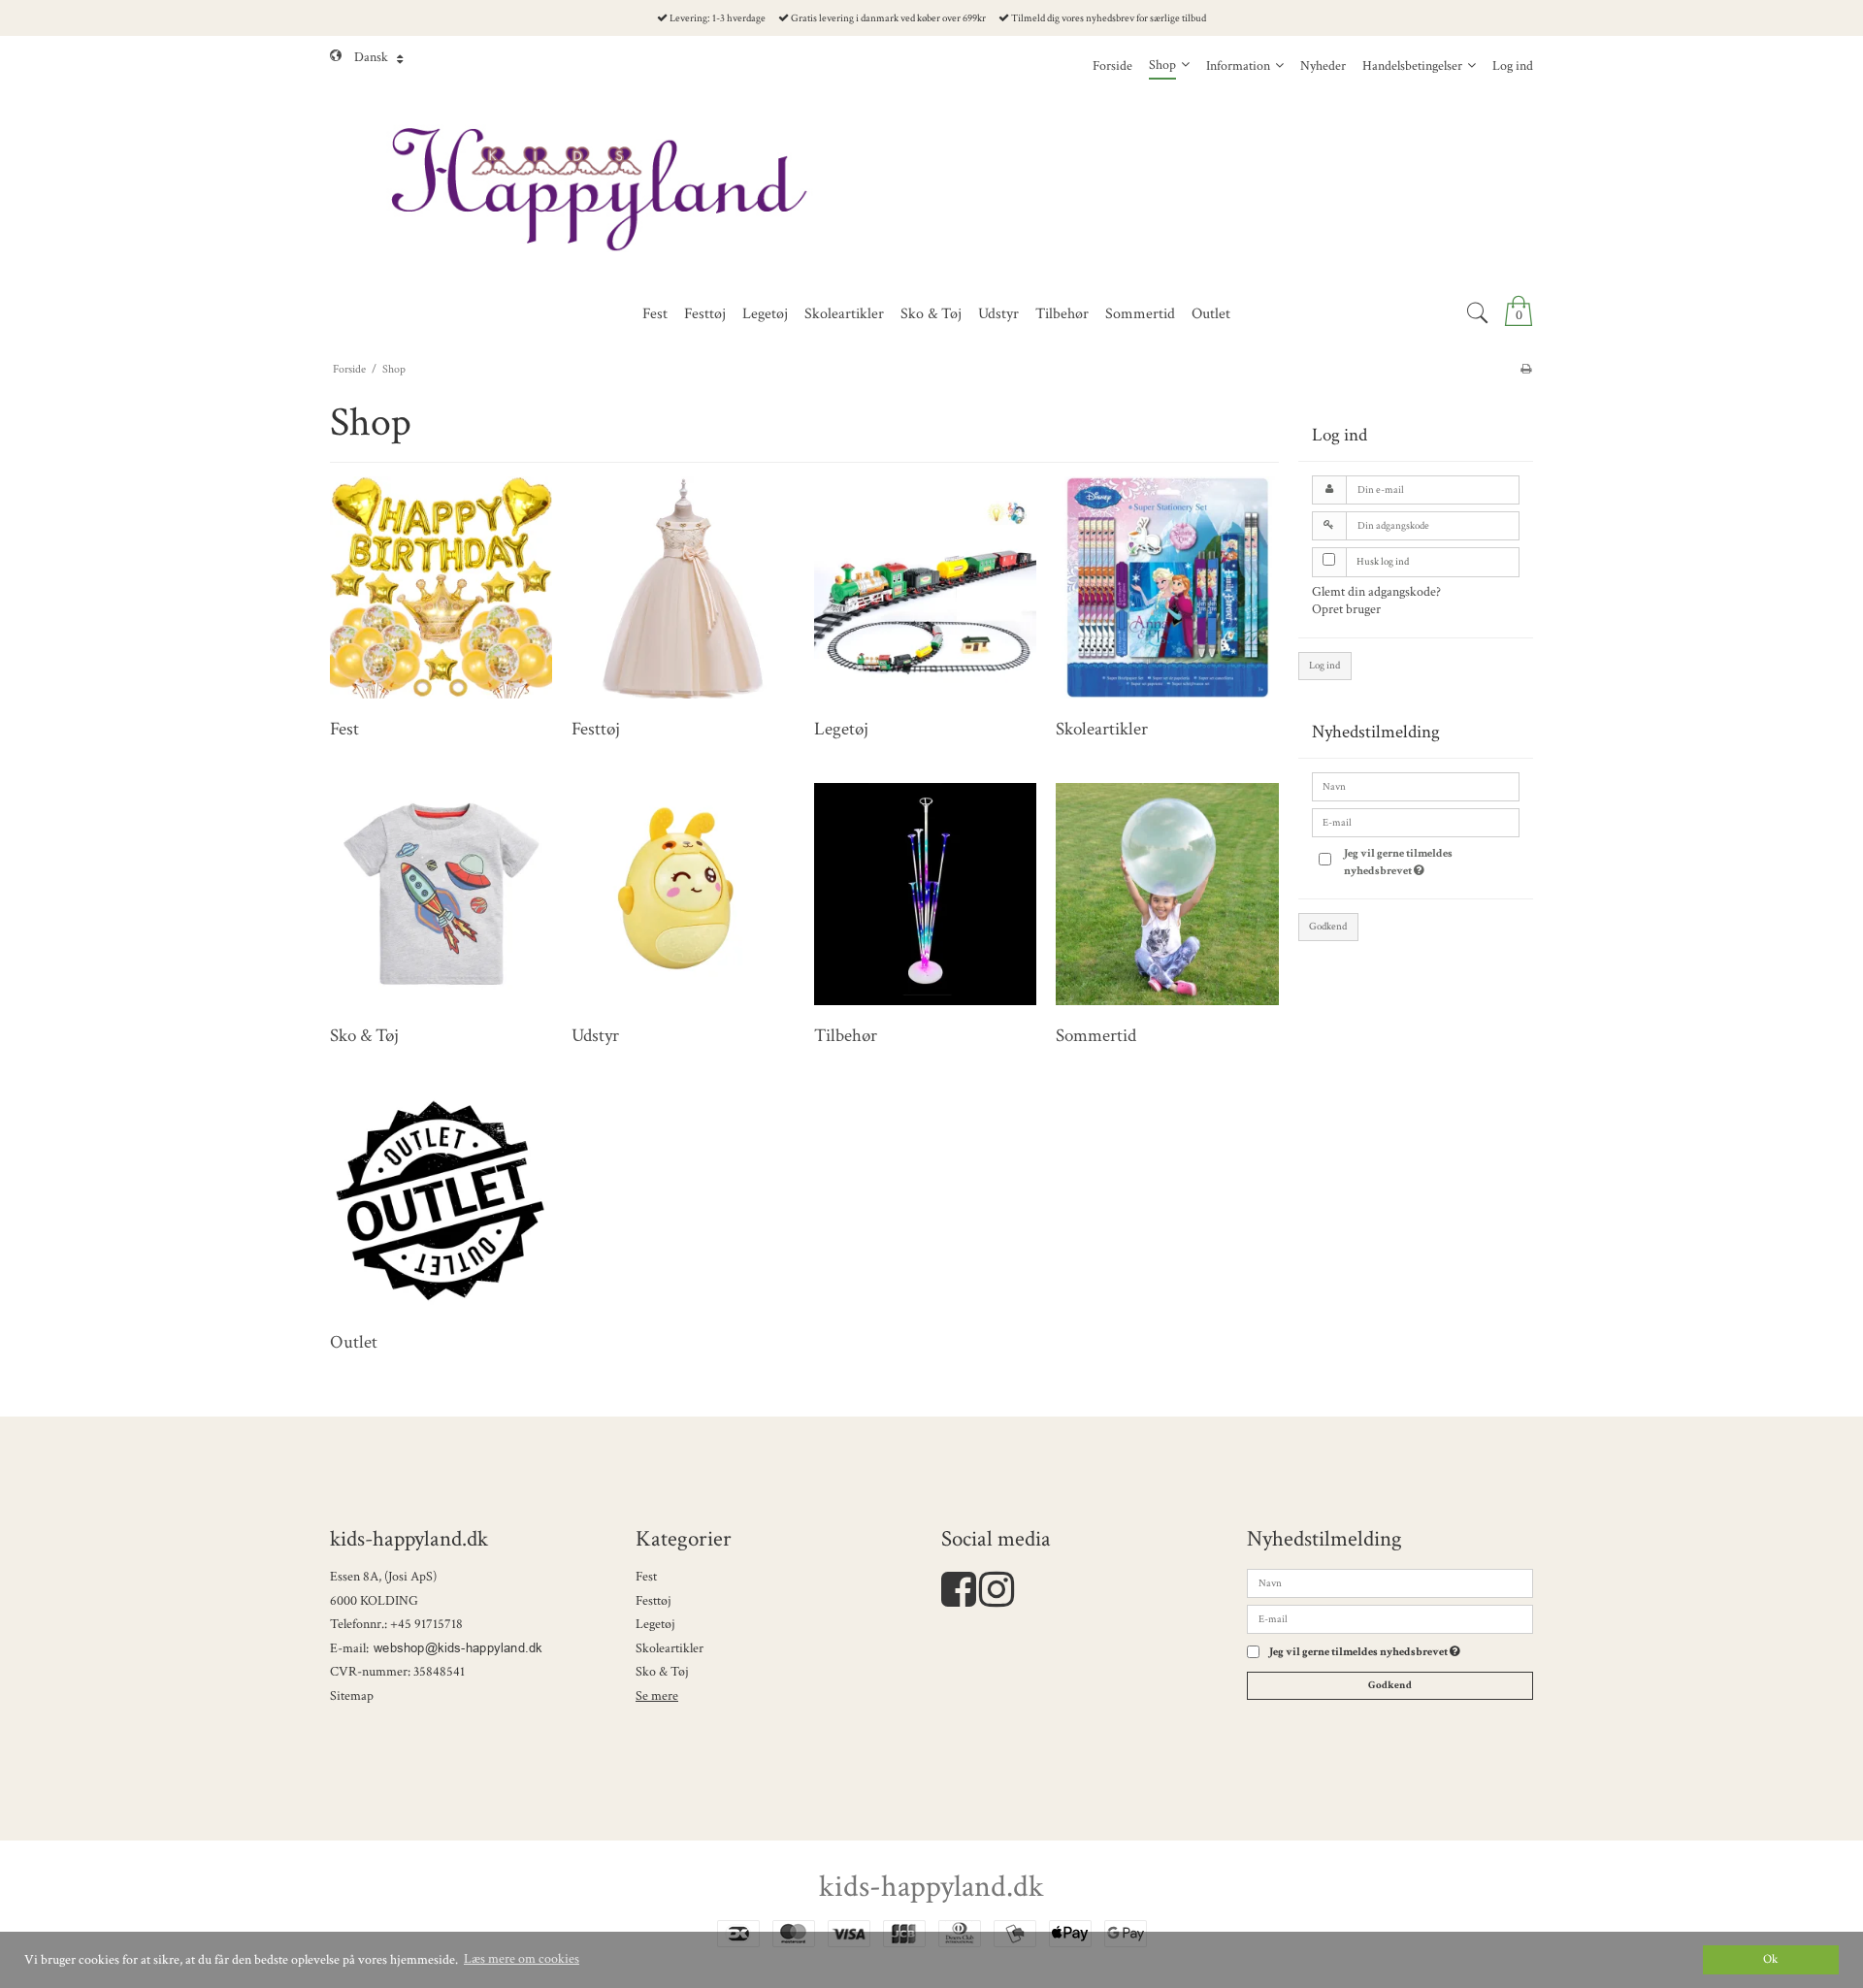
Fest (646, 1577)
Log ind (1324, 666)
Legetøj (655, 1624)
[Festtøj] (683, 587)
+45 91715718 (426, 1624)
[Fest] (441, 587)
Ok (1770, 1959)
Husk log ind (1383, 562)
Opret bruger (1346, 609)
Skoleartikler (670, 1648)
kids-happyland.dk (931, 1887)
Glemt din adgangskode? (1376, 592)
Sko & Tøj (662, 1672)
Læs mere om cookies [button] (522, 1959)
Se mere (657, 1696)
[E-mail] (1390, 1618)
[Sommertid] (1167, 894)
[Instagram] (997, 1600)
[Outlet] (441, 1201)
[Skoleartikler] (1167, 587)
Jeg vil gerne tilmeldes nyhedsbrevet (1425, 861)
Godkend (1328, 927)
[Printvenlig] (1526, 369)
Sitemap (352, 1696)
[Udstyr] (683, 894)
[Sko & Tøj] (441, 894)
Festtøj (654, 1601)
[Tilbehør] (925, 894)
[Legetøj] (925, 587)
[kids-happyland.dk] (931, 190)
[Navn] (1390, 1582)
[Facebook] (959, 1600)
